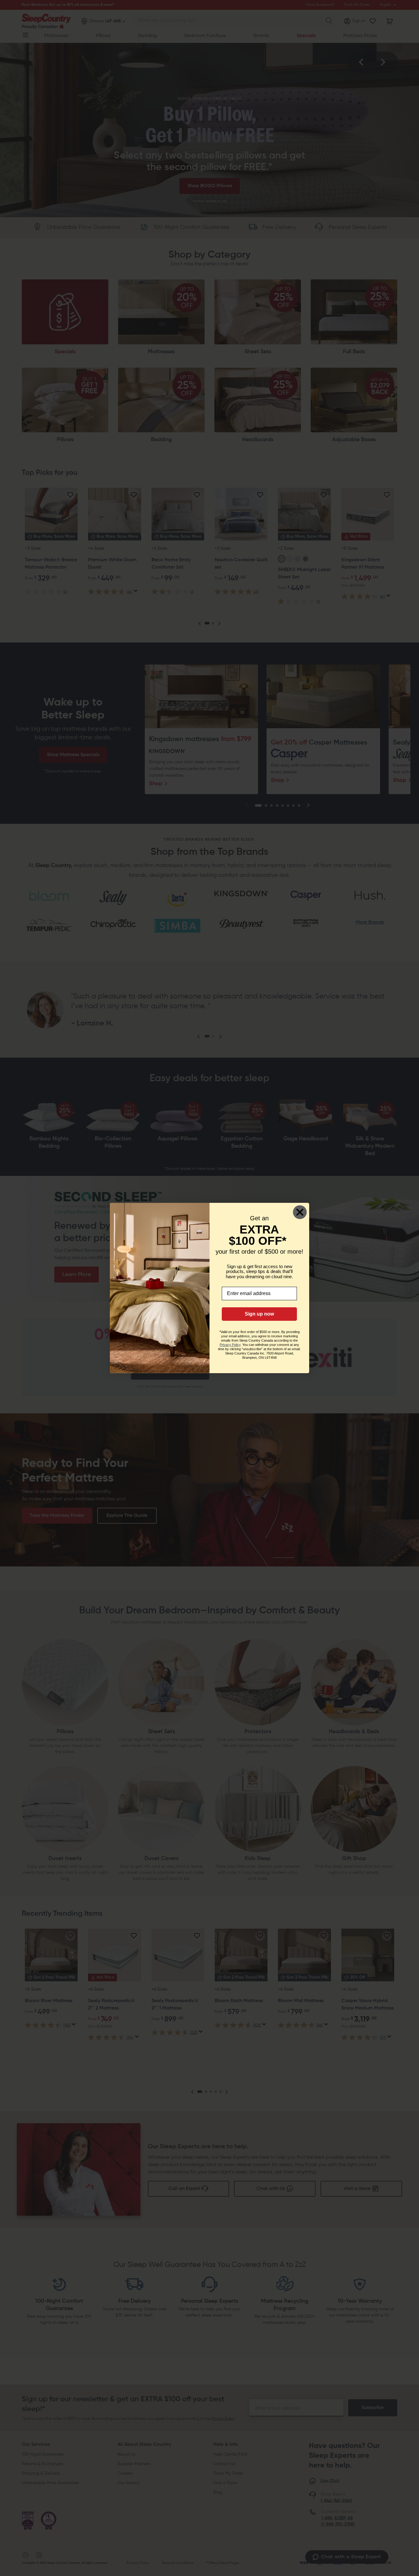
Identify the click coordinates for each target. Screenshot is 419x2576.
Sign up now (259, 1314)
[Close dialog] (300, 1212)
